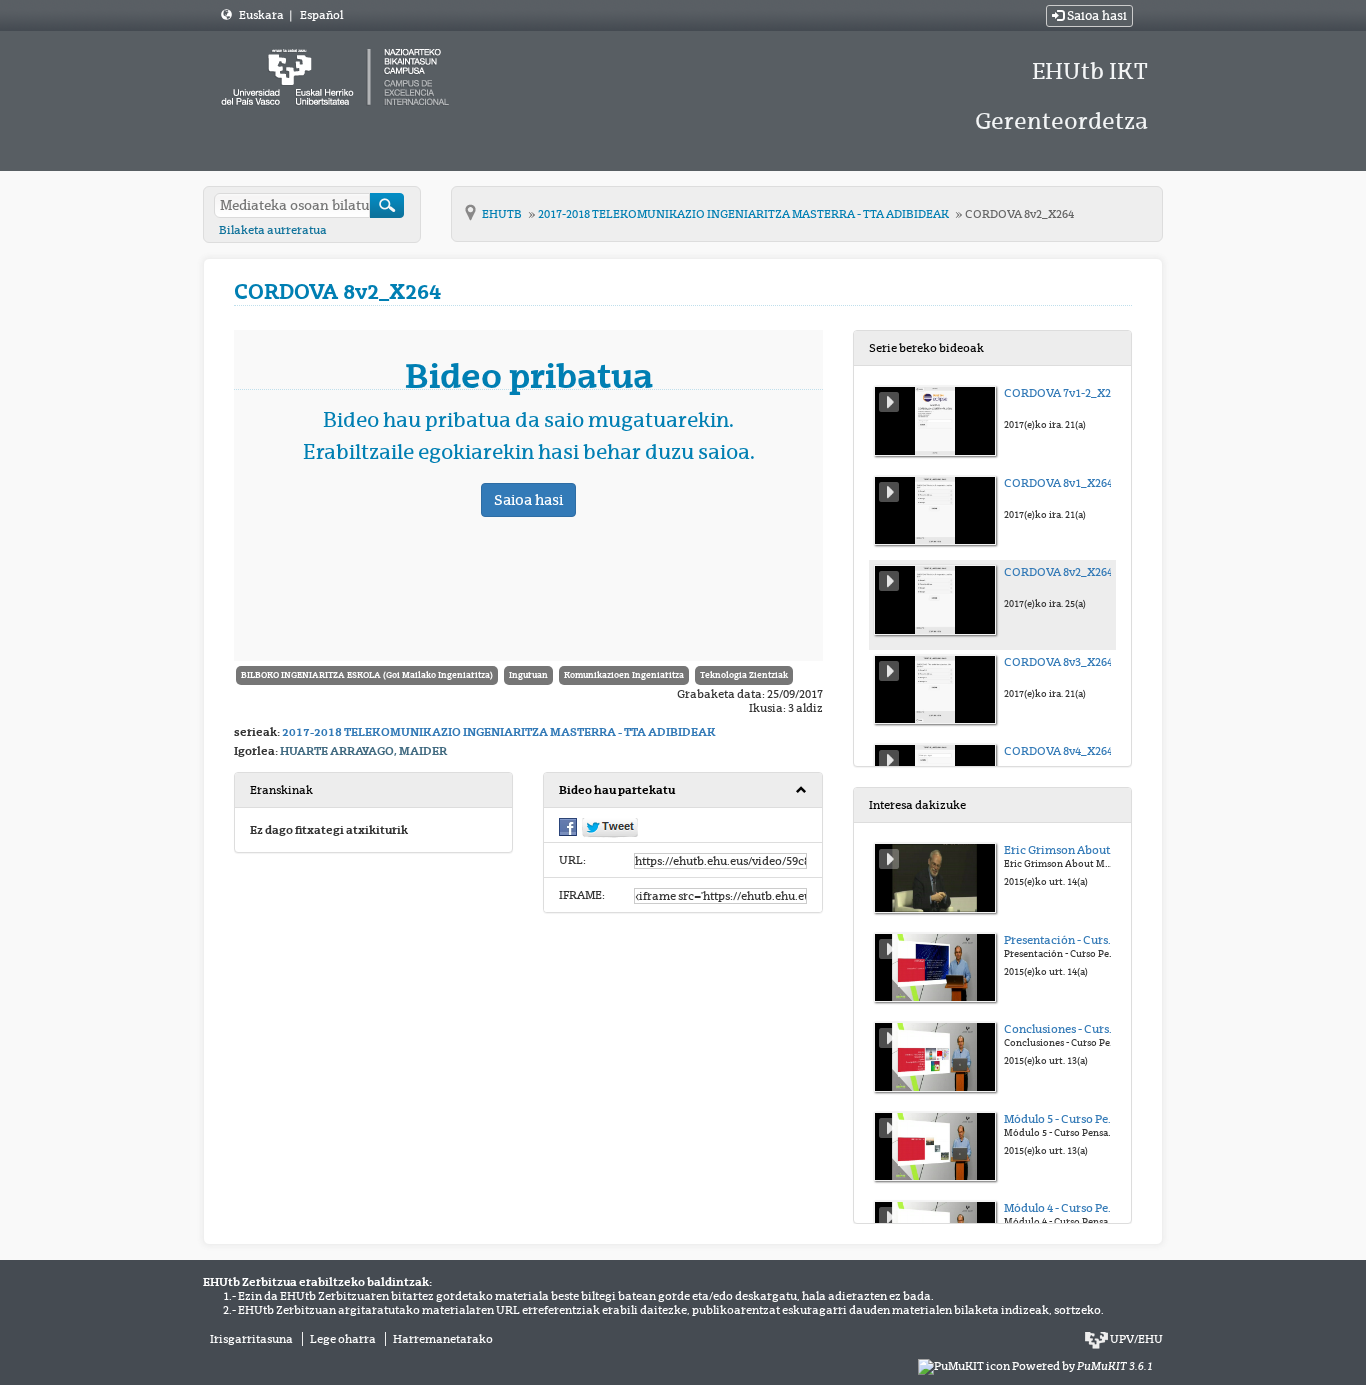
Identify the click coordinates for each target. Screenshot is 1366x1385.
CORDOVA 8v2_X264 (1019, 214)
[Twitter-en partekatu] (610, 826)
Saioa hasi (1095, 16)
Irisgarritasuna (251, 1339)
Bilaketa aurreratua (273, 230)
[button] (682, 790)
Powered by (1082, 1366)
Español (321, 15)
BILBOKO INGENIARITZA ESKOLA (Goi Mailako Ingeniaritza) (367, 675)
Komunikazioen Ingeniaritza (624, 675)
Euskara (262, 15)
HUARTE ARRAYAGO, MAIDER (363, 751)
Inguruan (528, 675)
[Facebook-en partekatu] (568, 825)
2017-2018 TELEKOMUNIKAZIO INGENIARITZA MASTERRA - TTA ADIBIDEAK (744, 214)
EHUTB (503, 214)
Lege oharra (343, 1339)
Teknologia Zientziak (744, 675)
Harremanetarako (443, 1339)
